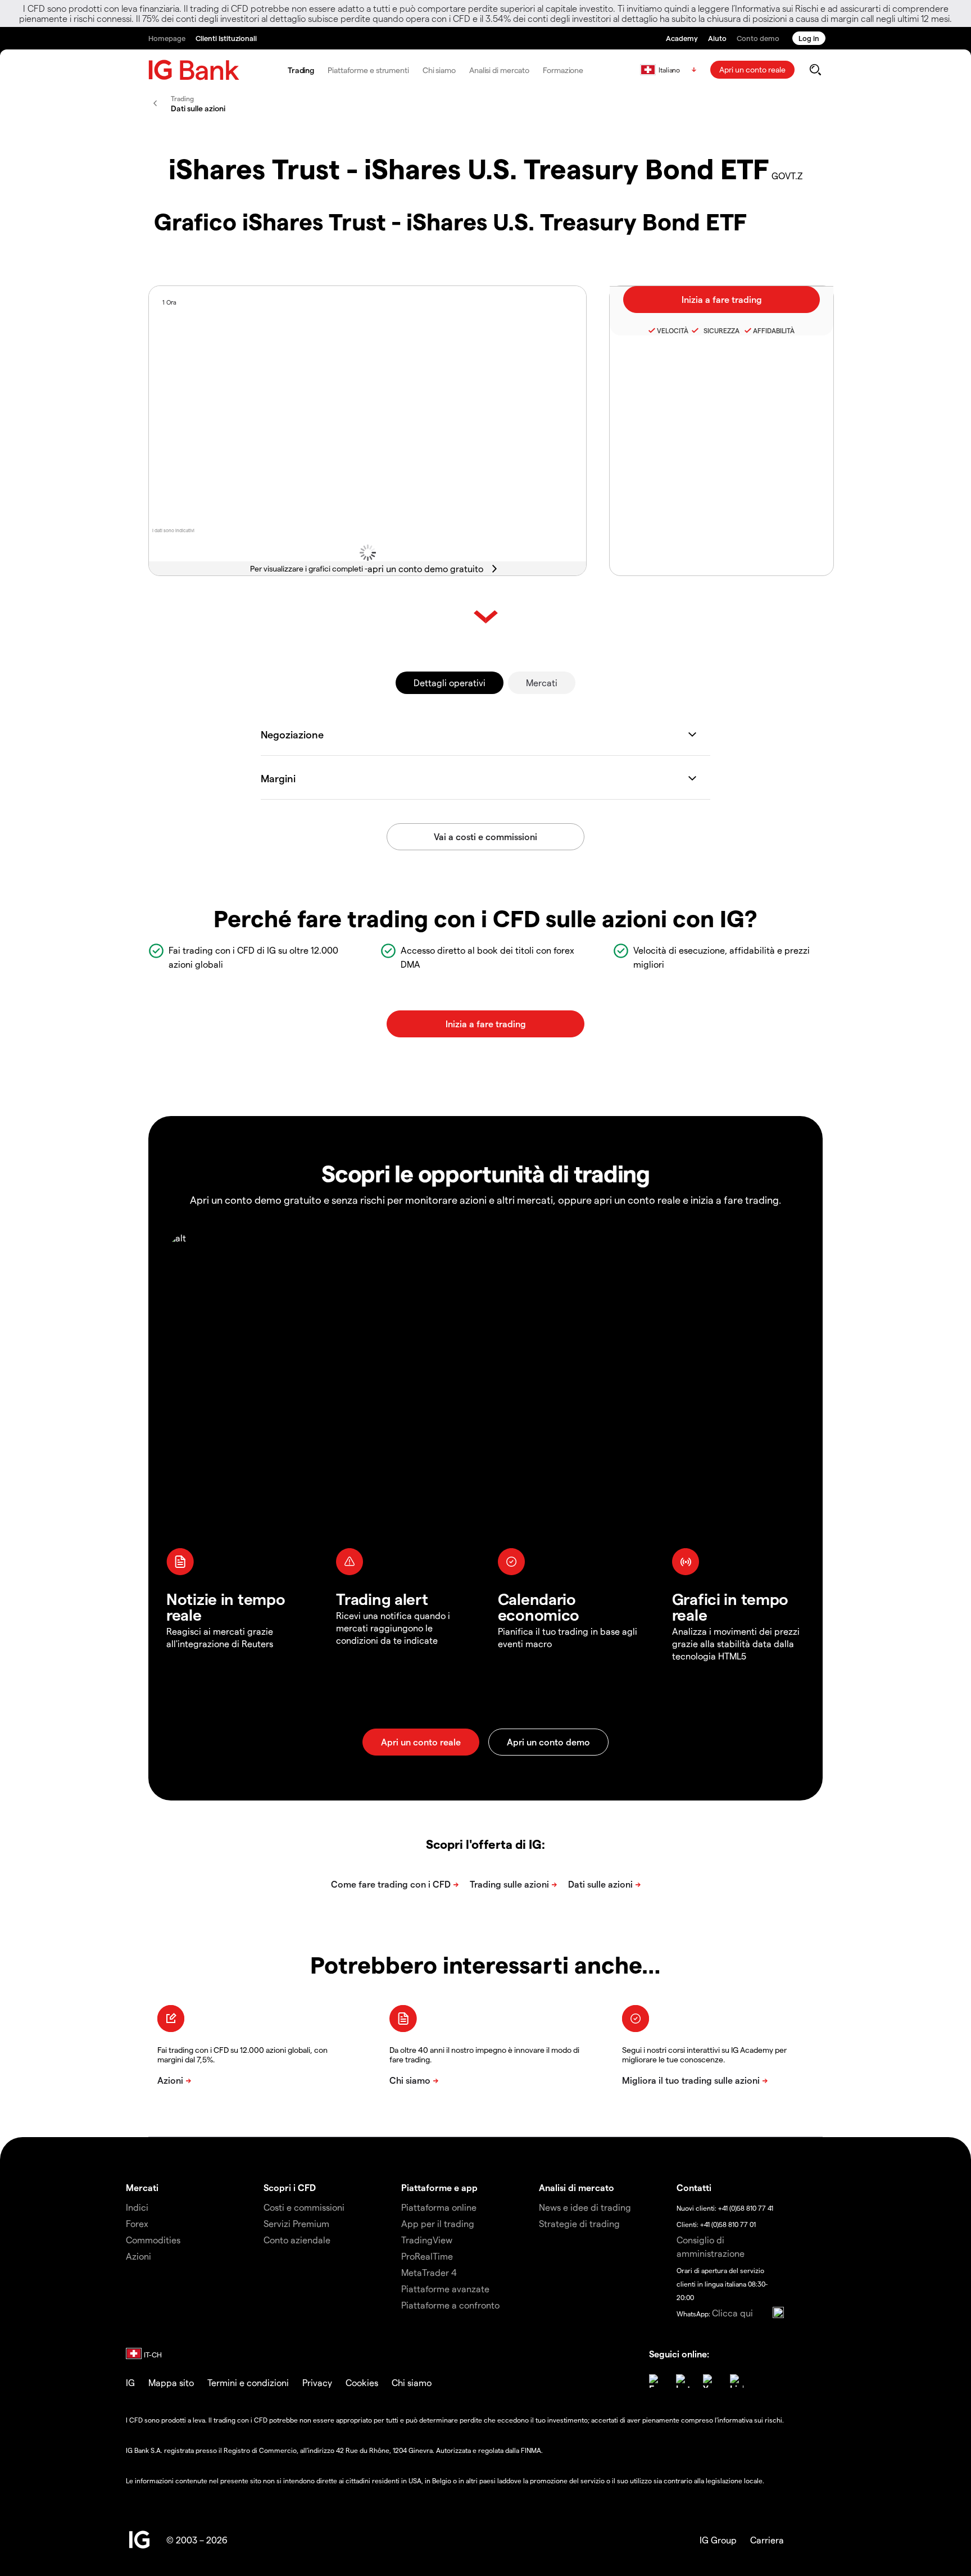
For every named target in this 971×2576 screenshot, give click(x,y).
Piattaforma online (439, 2207)
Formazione (563, 70)
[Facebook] (656, 2381)
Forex (137, 2223)
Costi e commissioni (304, 2207)
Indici (137, 2207)
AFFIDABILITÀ (774, 330)
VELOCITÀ (673, 330)
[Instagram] (683, 2381)
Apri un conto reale (752, 69)
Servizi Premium (296, 2223)
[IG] (194, 70)
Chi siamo (439, 70)
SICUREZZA (720, 330)
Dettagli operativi (450, 682)
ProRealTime (427, 2256)
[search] (815, 70)
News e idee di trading (585, 2207)
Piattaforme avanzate (445, 2289)
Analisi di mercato (499, 70)
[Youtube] (710, 2381)
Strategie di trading (579, 2223)
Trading (301, 70)
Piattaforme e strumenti (368, 70)
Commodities (153, 2240)
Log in (809, 38)
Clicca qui (732, 2313)
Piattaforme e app (439, 2187)
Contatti (694, 2187)
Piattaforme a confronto (450, 2305)
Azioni (139, 2256)
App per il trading (438, 2223)
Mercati (542, 682)
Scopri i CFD (290, 2187)
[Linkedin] (737, 2381)
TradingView (427, 2240)
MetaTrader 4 (429, 2272)
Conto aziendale (297, 2240)
